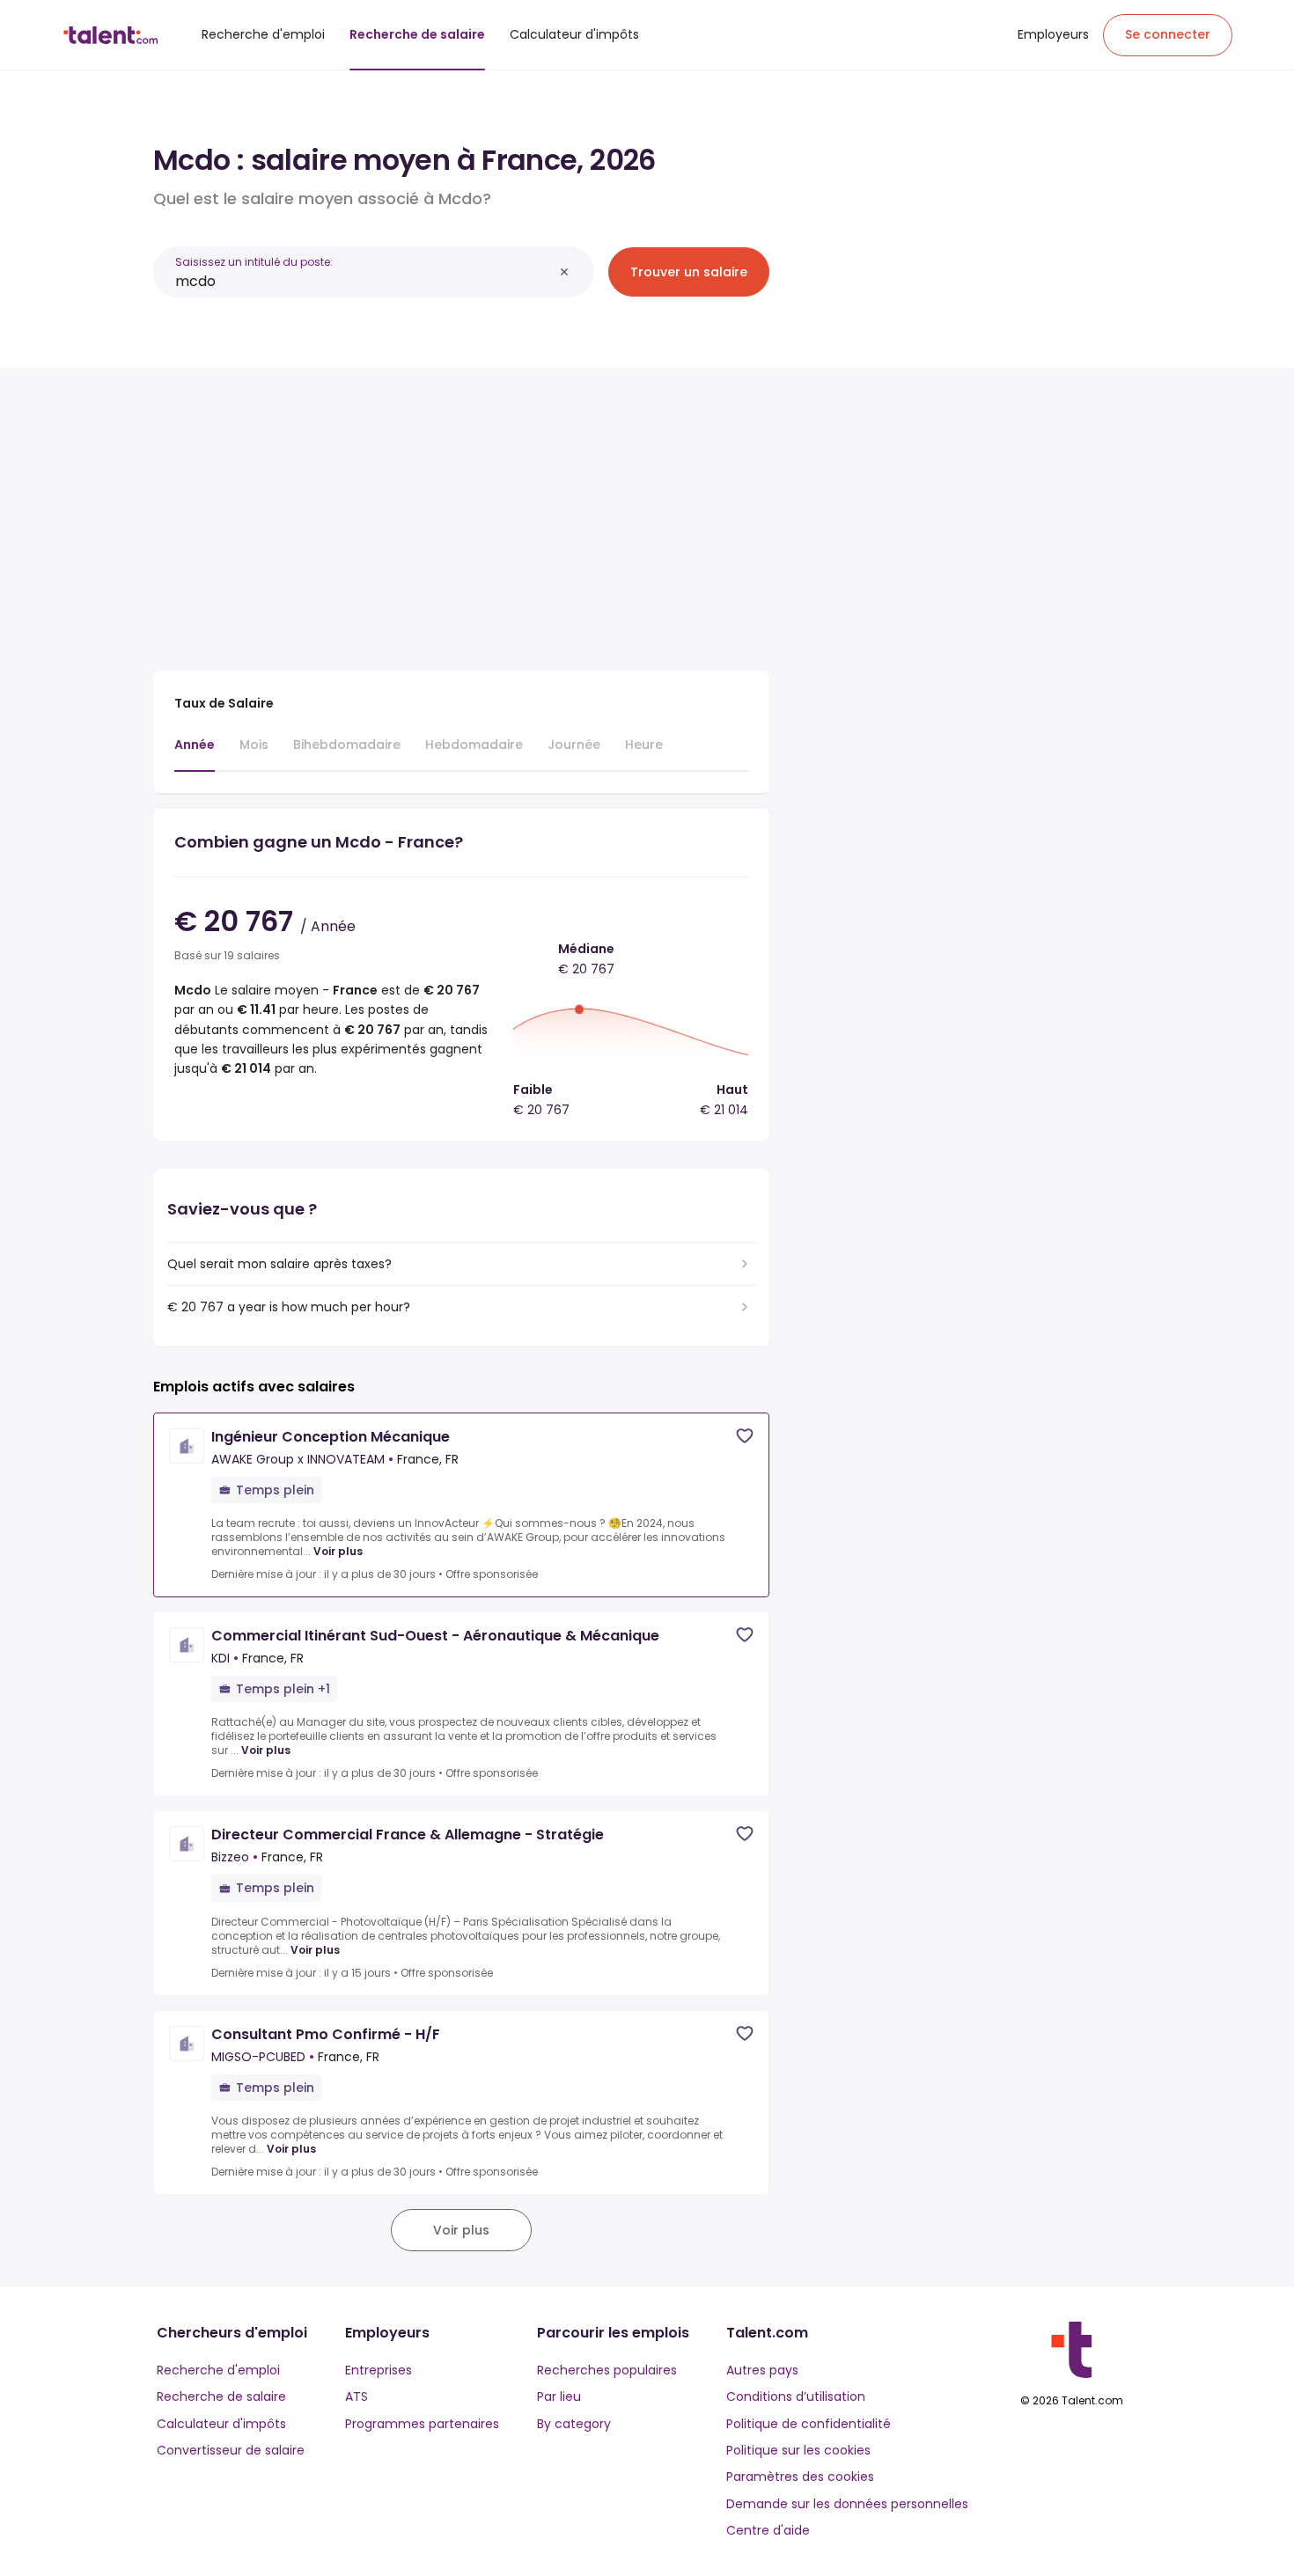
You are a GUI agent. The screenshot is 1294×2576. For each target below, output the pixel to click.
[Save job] (745, 1436)
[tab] (195, 753)
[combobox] (364, 281)
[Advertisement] (461, 512)
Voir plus (338, 1552)
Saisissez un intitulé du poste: (254, 262)
